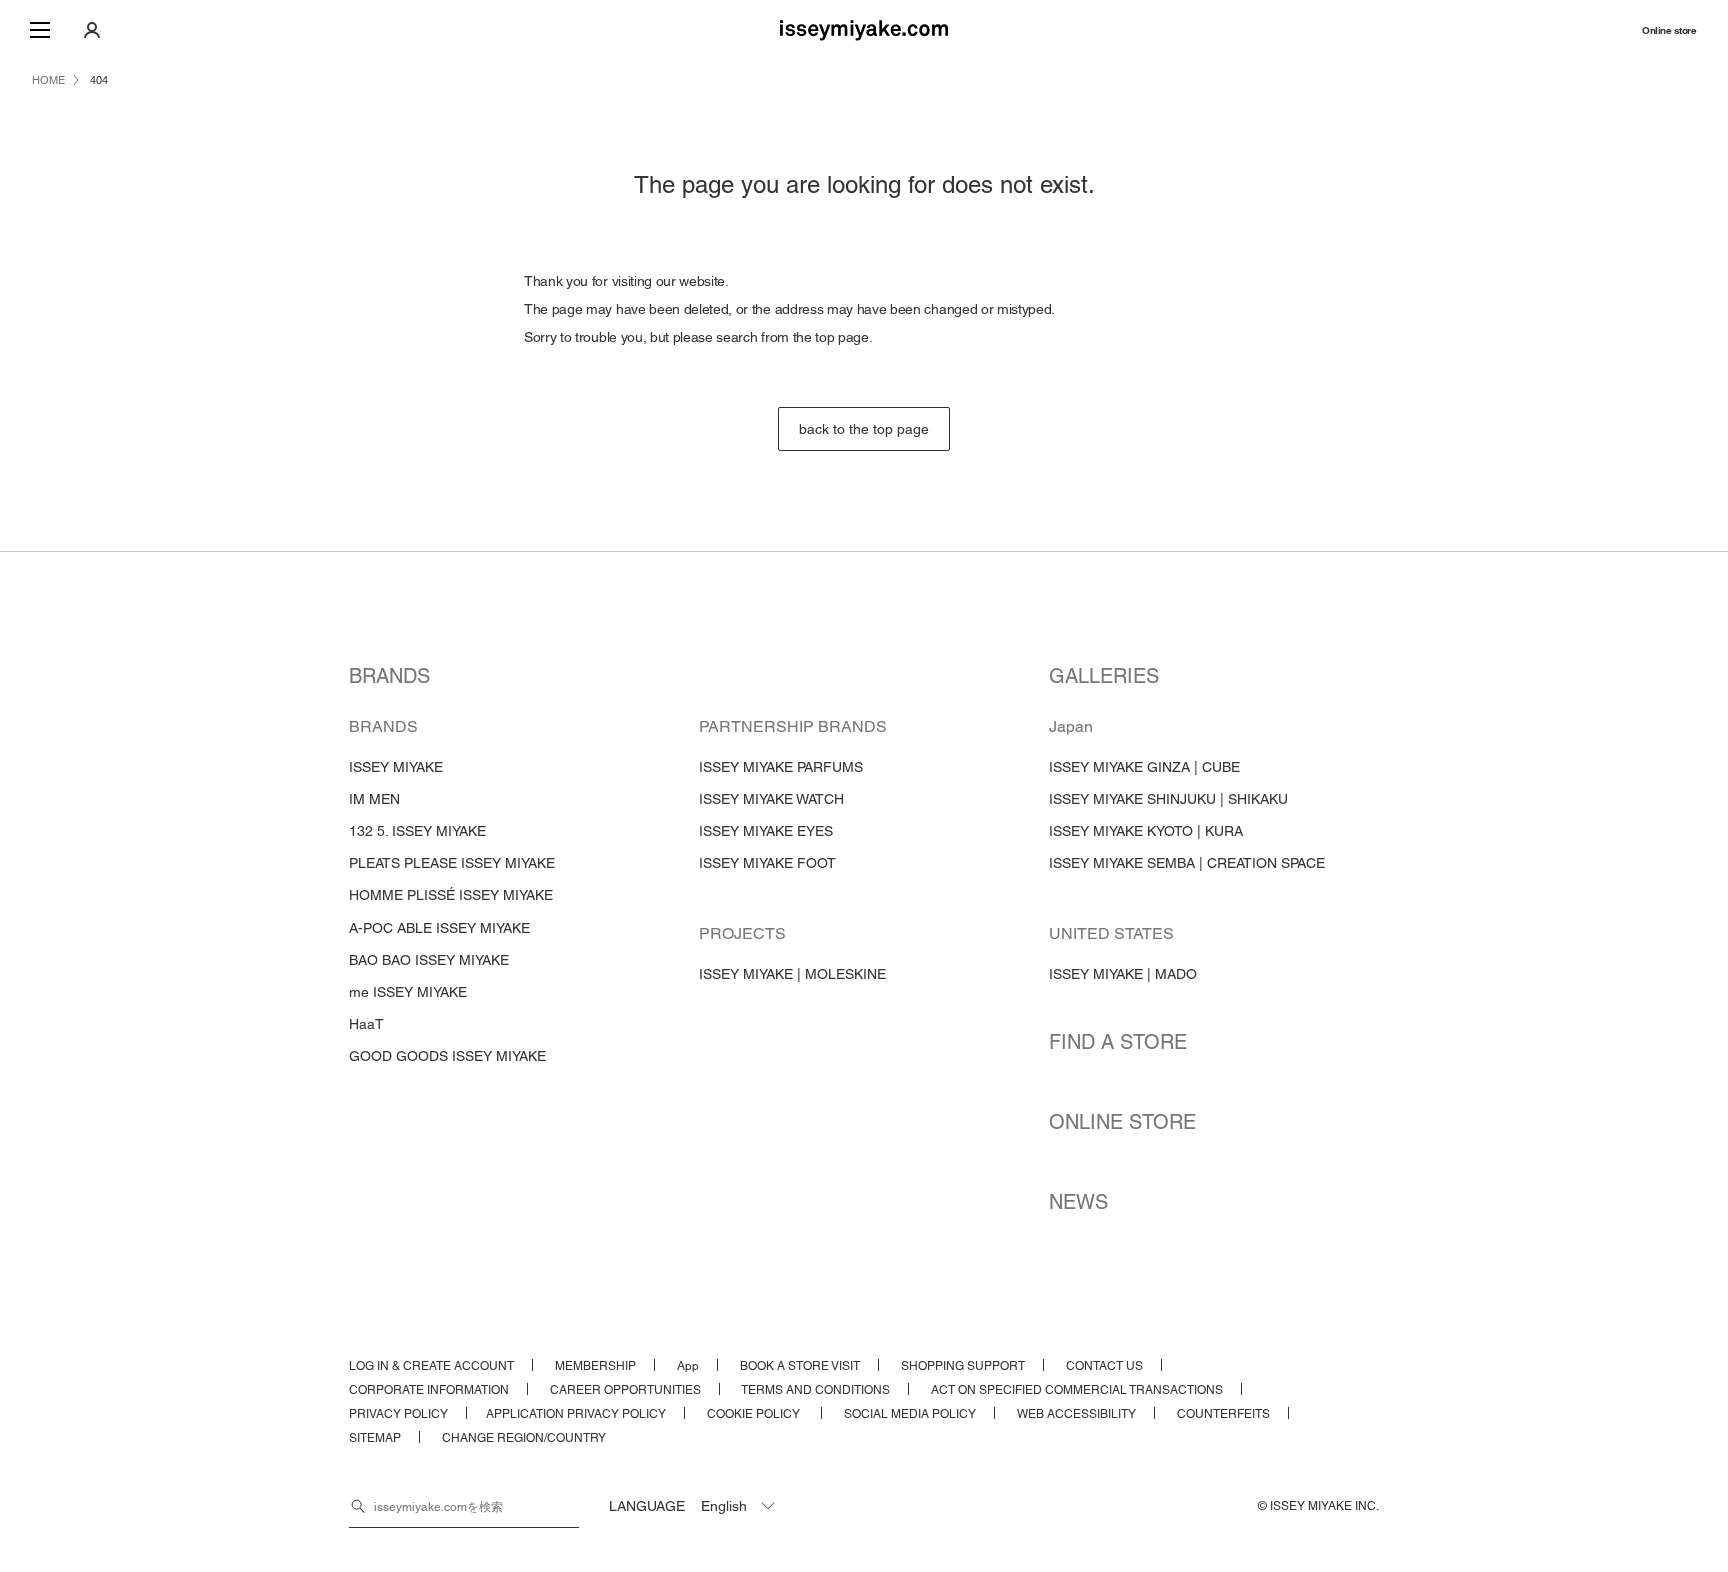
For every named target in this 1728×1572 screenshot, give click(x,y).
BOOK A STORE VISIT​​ (800, 1366)
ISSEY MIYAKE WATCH (771, 799)
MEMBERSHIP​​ (595, 1366)
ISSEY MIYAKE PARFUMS (781, 767)
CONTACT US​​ (1104, 1366)
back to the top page (864, 429)
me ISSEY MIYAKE (408, 992)
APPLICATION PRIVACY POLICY (576, 1414)
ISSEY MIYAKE (396, 767)
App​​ (688, 1366)
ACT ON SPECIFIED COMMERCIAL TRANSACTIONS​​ (1077, 1390)
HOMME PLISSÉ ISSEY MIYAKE (451, 895)
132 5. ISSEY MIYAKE (417, 831)
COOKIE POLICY (755, 1414)
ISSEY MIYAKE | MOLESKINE (792, 974)
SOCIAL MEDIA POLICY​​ (910, 1414)
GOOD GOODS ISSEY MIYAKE (447, 1056)
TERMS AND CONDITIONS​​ (815, 1390)
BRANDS (389, 676)
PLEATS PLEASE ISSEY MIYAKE (452, 863)
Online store (1669, 30)
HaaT (366, 1024)
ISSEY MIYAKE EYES (766, 831)
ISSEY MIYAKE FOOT (767, 863)
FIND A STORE (1118, 1042)
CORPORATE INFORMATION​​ (429, 1390)
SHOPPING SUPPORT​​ (963, 1366)
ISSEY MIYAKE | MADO (1123, 974)
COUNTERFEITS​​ (1223, 1414)
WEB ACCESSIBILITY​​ (1076, 1414)
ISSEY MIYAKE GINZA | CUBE (1144, 767)
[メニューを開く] (40, 30)
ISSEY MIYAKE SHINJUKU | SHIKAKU (1168, 799)
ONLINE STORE (1122, 1122)
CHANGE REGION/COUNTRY (524, 1438)
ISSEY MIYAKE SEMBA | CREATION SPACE (1187, 863)
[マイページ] (92, 30)
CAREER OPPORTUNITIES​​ (625, 1390)
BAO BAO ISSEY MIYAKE (429, 960)
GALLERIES (1104, 676)
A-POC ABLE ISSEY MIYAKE (439, 928)
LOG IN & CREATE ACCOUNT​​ (431, 1366)
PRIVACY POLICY (398, 1414)
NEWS (1078, 1202)
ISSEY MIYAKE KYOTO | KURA (1146, 831)
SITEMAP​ (375, 1438)
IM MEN (374, 799)
